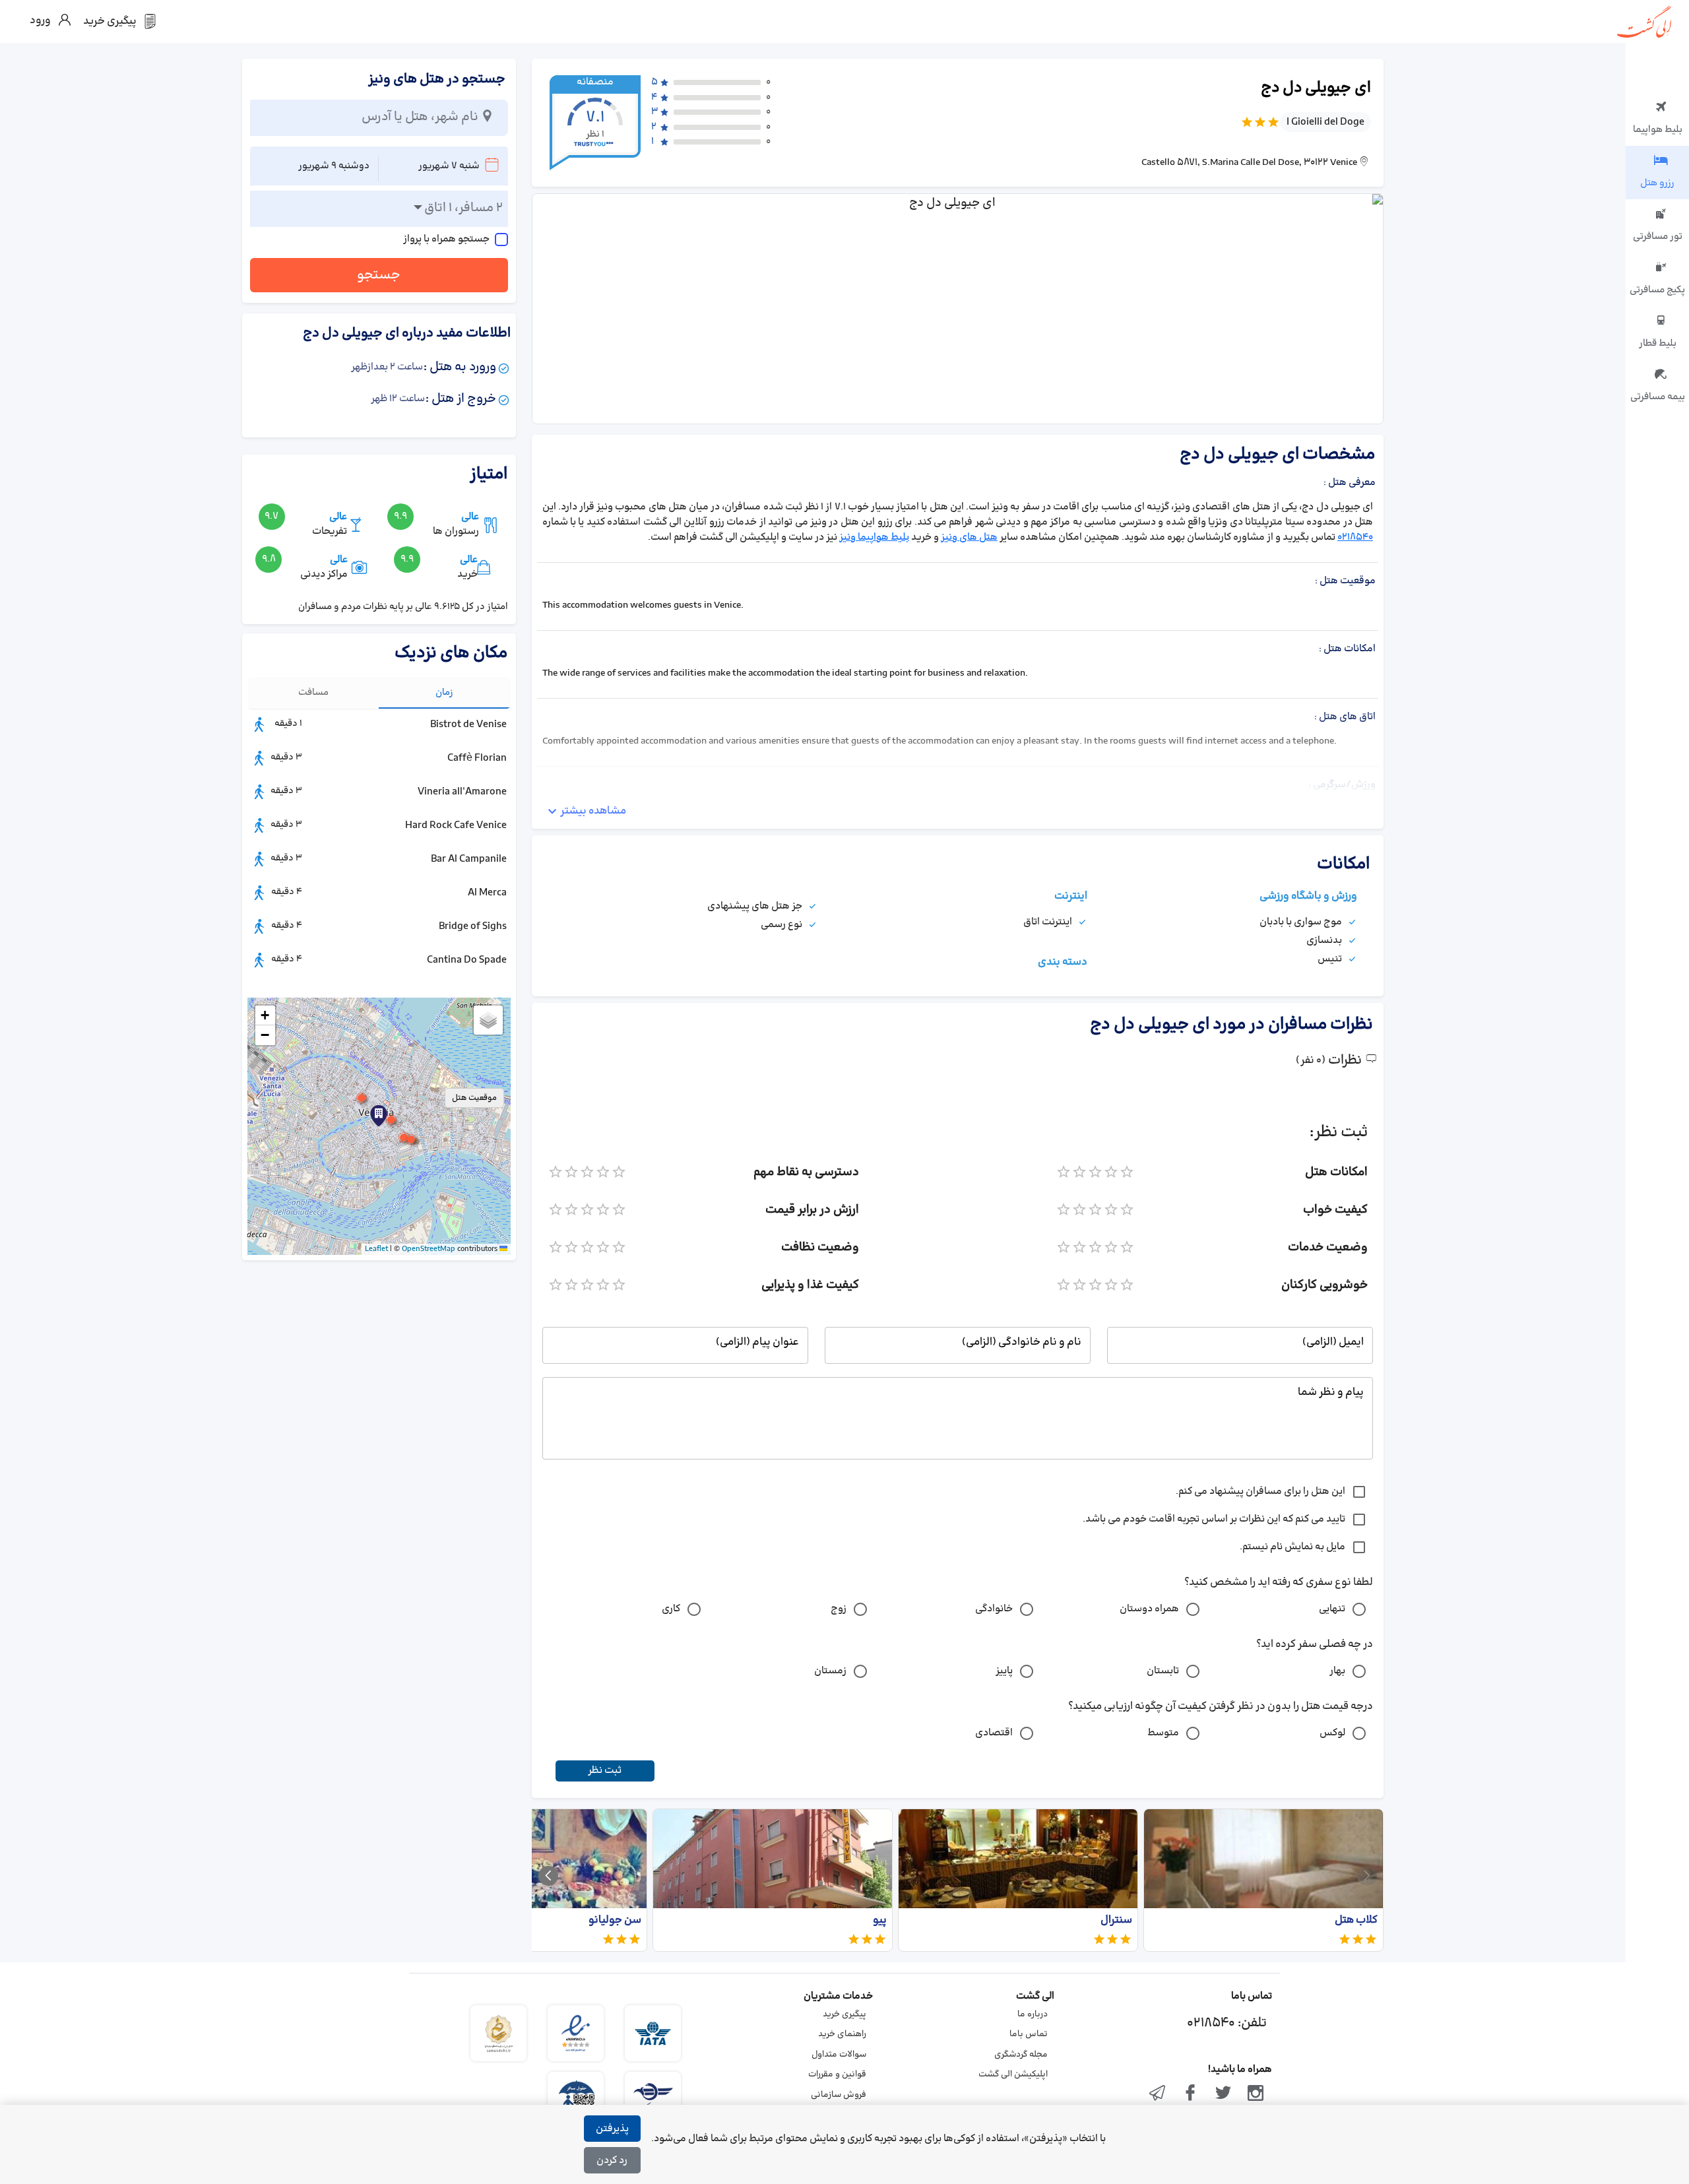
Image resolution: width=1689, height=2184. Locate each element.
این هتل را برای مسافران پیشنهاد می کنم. (1260, 1492)
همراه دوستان (1149, 1609)
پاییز (1004, 1671)
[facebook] (1190, 2094)
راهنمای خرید (842, 2034)
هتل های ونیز (969, 537)
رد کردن (612, 2161)
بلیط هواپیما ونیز (874, 537)
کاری (671, 1609)
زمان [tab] (444, 692)
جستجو (379, 275)
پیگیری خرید (844, 2014)
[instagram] (1256, 2094)
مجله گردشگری (1021, 2055)
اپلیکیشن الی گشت (1013, 2074)
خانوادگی (994, 1609)
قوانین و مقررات (837, 2074)
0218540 (1355, 537)
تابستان (1163, 1671)
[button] (379, 1116)
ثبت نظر (605, 1771)
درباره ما (1033, 2014)
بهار (1337, 1671)
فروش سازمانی (839, 2095)
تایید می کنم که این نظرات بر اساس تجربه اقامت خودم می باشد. (1214, 1519)
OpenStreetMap (429, 1249)
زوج (839, 1609)
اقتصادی (994, 1733)
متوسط (1163, 1733)
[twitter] (1223, 2094)
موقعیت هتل (474, 1098)
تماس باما (1029, 2034)
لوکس (1332, 1733)
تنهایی (1332, 1609)
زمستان (830, 1671)
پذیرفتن (612, 2129)
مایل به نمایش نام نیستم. (1292, 1547)
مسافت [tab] (313, 692)
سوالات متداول (839, 2055)
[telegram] (1158, 2094)
